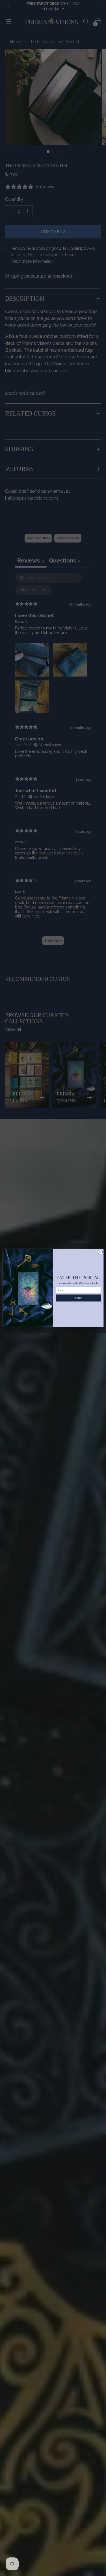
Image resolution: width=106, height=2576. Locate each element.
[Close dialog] (100, 1252)
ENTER (78, 1298)
